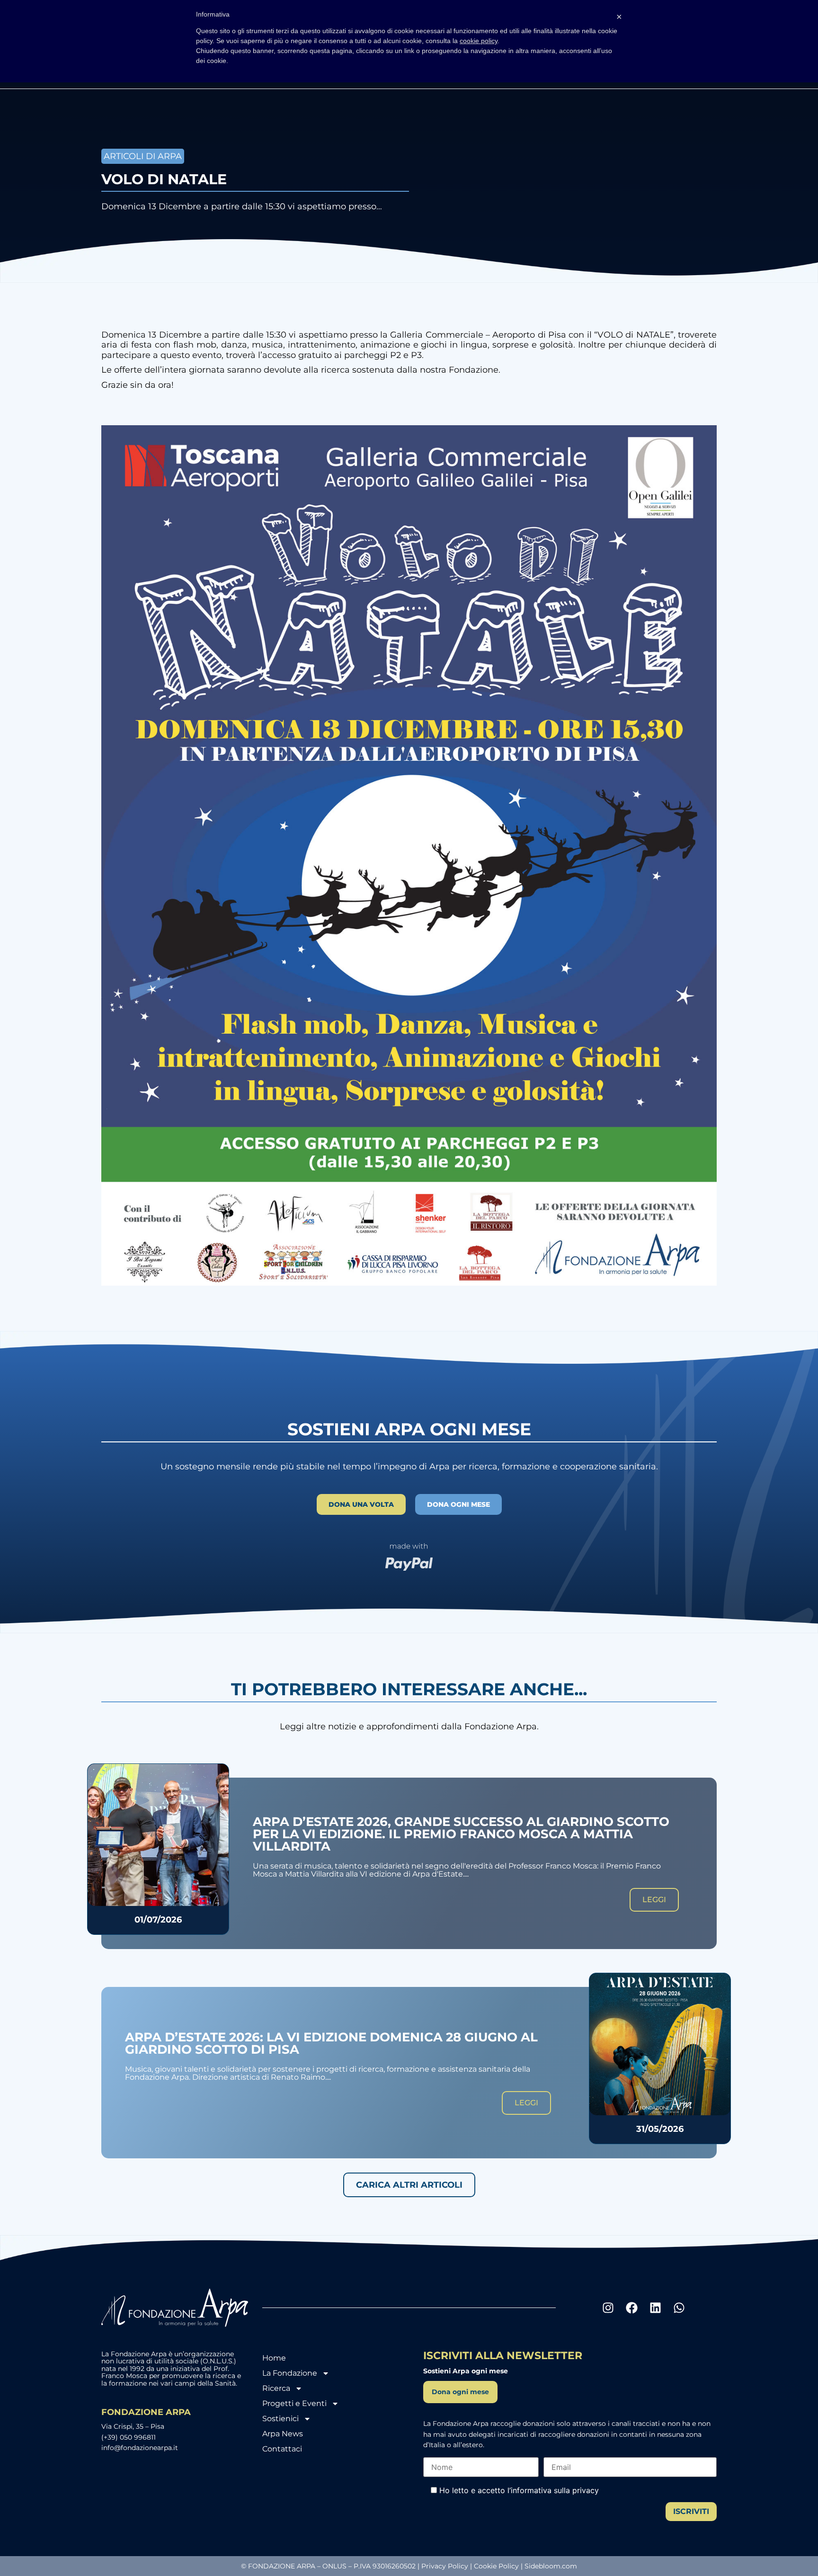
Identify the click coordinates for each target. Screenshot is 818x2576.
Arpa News (283, 2434)
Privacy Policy (445, 2566)
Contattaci (282, 2449)
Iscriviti (691, 2511)
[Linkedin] (655, 2308)
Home (274, 2358)
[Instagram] (608, 2308)
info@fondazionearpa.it (140, 2448)
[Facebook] (631, 2308)
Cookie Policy (496, 2566)
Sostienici (280, 2419)
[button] (409, 2185)
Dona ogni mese (460, 2392)
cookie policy (479, 41)
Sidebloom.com (551, 2566)
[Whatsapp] (679, 2308)
